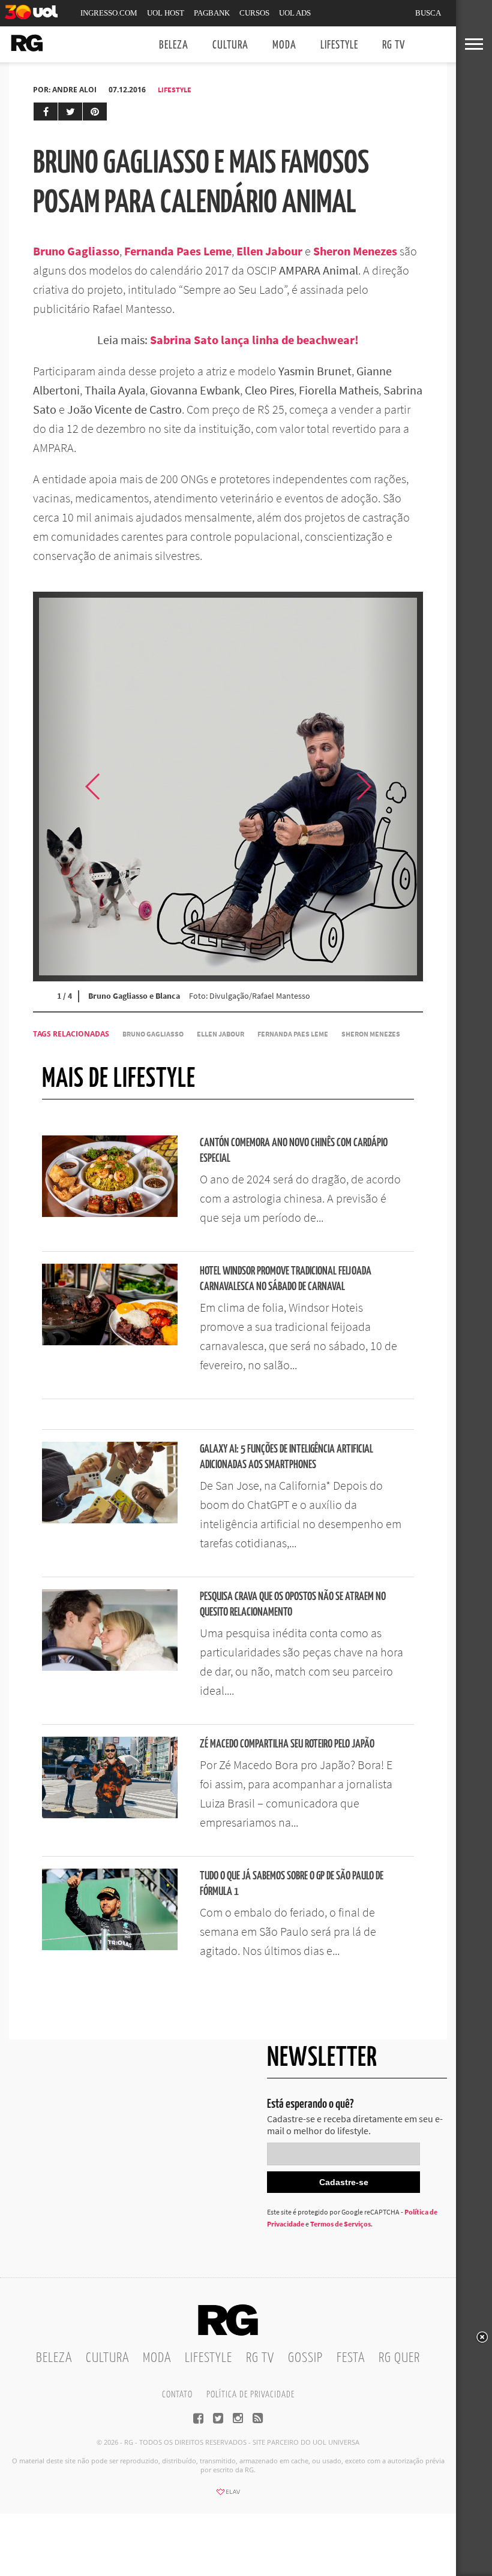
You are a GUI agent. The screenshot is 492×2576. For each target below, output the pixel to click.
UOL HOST (166, 13)
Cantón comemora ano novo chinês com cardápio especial (294, 1151)
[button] (393, 787)
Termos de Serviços (340, 2224)
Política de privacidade (250, 2395)
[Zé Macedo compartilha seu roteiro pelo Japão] (110, 1815)
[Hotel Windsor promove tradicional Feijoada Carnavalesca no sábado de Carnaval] (110, 1342)
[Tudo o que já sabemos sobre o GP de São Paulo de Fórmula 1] (110, 1947)
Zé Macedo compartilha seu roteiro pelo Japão (287, 1744)
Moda (284, 45)
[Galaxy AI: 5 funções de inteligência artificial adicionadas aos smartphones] (110, 1520)
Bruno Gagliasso (153, 1034)
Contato (177, 2395)
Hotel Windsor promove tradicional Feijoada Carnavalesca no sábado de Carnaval (286, 1279)
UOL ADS (295, 13)
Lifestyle (339, 45)
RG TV (394, 45)
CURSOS (254, 13)
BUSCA (428, 13)
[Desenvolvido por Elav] (228, 2496)
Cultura (230, 45)
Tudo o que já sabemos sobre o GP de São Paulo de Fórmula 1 (292, 1884)
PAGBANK (212, 13)
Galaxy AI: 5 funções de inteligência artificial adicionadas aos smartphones (286, 1457)
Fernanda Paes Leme (293, 1034)
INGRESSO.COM (109, 13)
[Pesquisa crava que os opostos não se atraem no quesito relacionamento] (110, 1667)
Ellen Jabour (220, 1034)
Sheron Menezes (371, 1034)
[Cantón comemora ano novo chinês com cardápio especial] (110, 1213)
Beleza (174, 45)
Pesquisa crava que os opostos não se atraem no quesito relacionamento (293, 1605)
